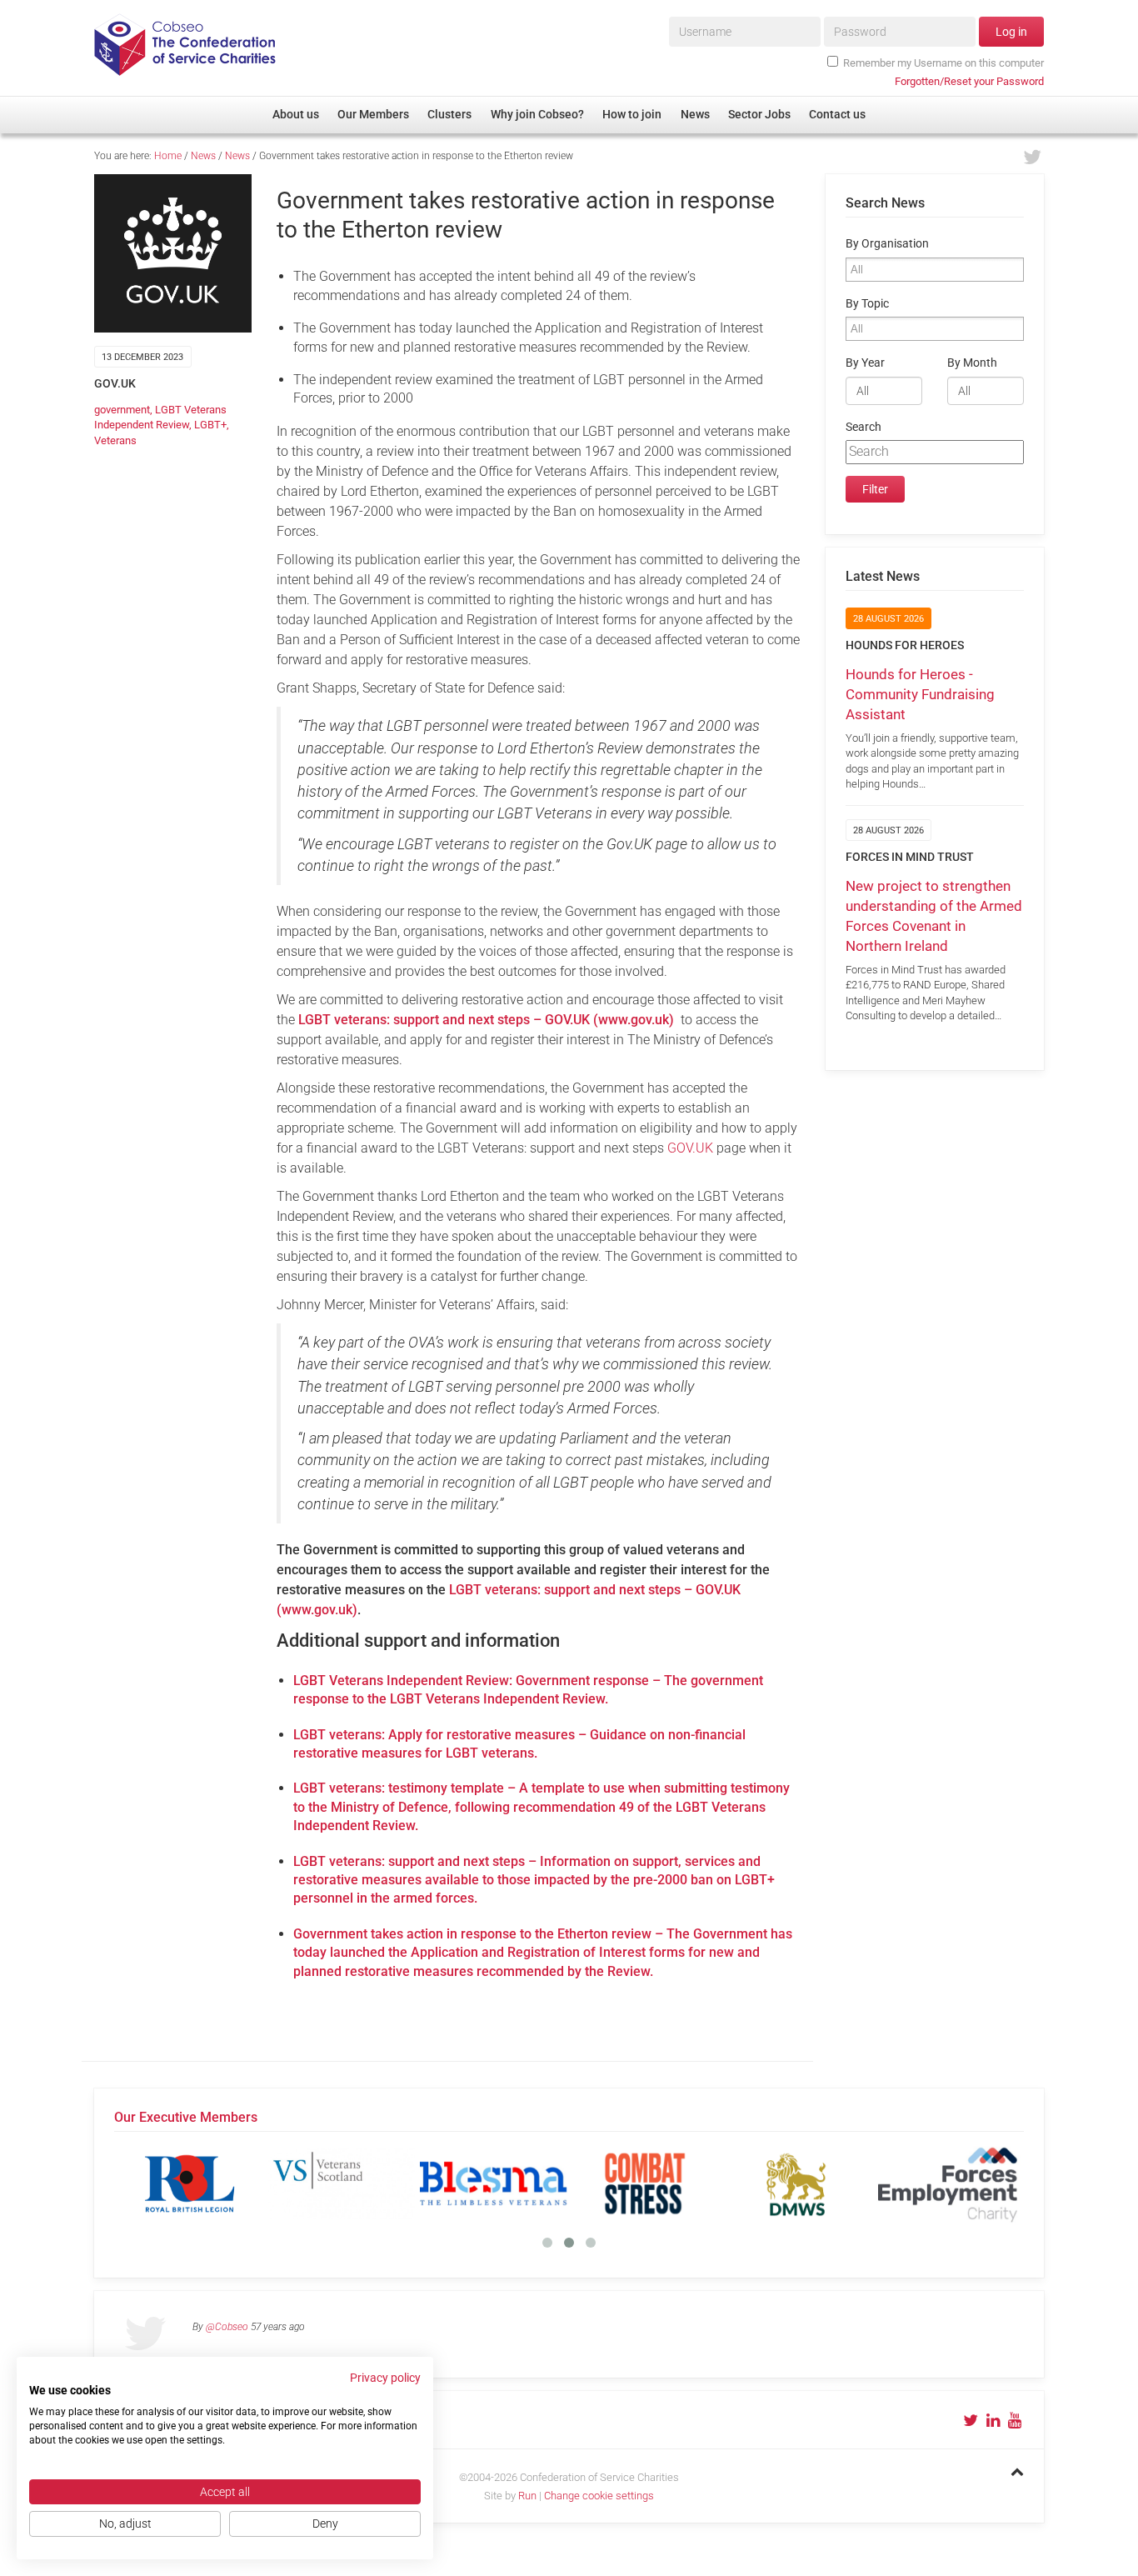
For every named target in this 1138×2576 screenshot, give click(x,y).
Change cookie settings (599, 2496)
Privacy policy (385, 2378)
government (122, 410)
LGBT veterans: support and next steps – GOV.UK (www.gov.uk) (486, 1020)
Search (863, 427)
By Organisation (887, 244)
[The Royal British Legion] (190, 2183)
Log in (1011, 32)
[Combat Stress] (645, 2183)
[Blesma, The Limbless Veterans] (493, 2183)
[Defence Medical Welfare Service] (796, 2183)
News (203, 156)
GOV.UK (690, 1148)
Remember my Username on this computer (943, 63)
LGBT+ (210, 425)
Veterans (115, 440)
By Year (865, 363)
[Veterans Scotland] (342, 2183)
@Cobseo (227, 2327)
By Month (972, 363)
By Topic (867, 304)
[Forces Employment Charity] (948, 2183)
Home (168, 156)
